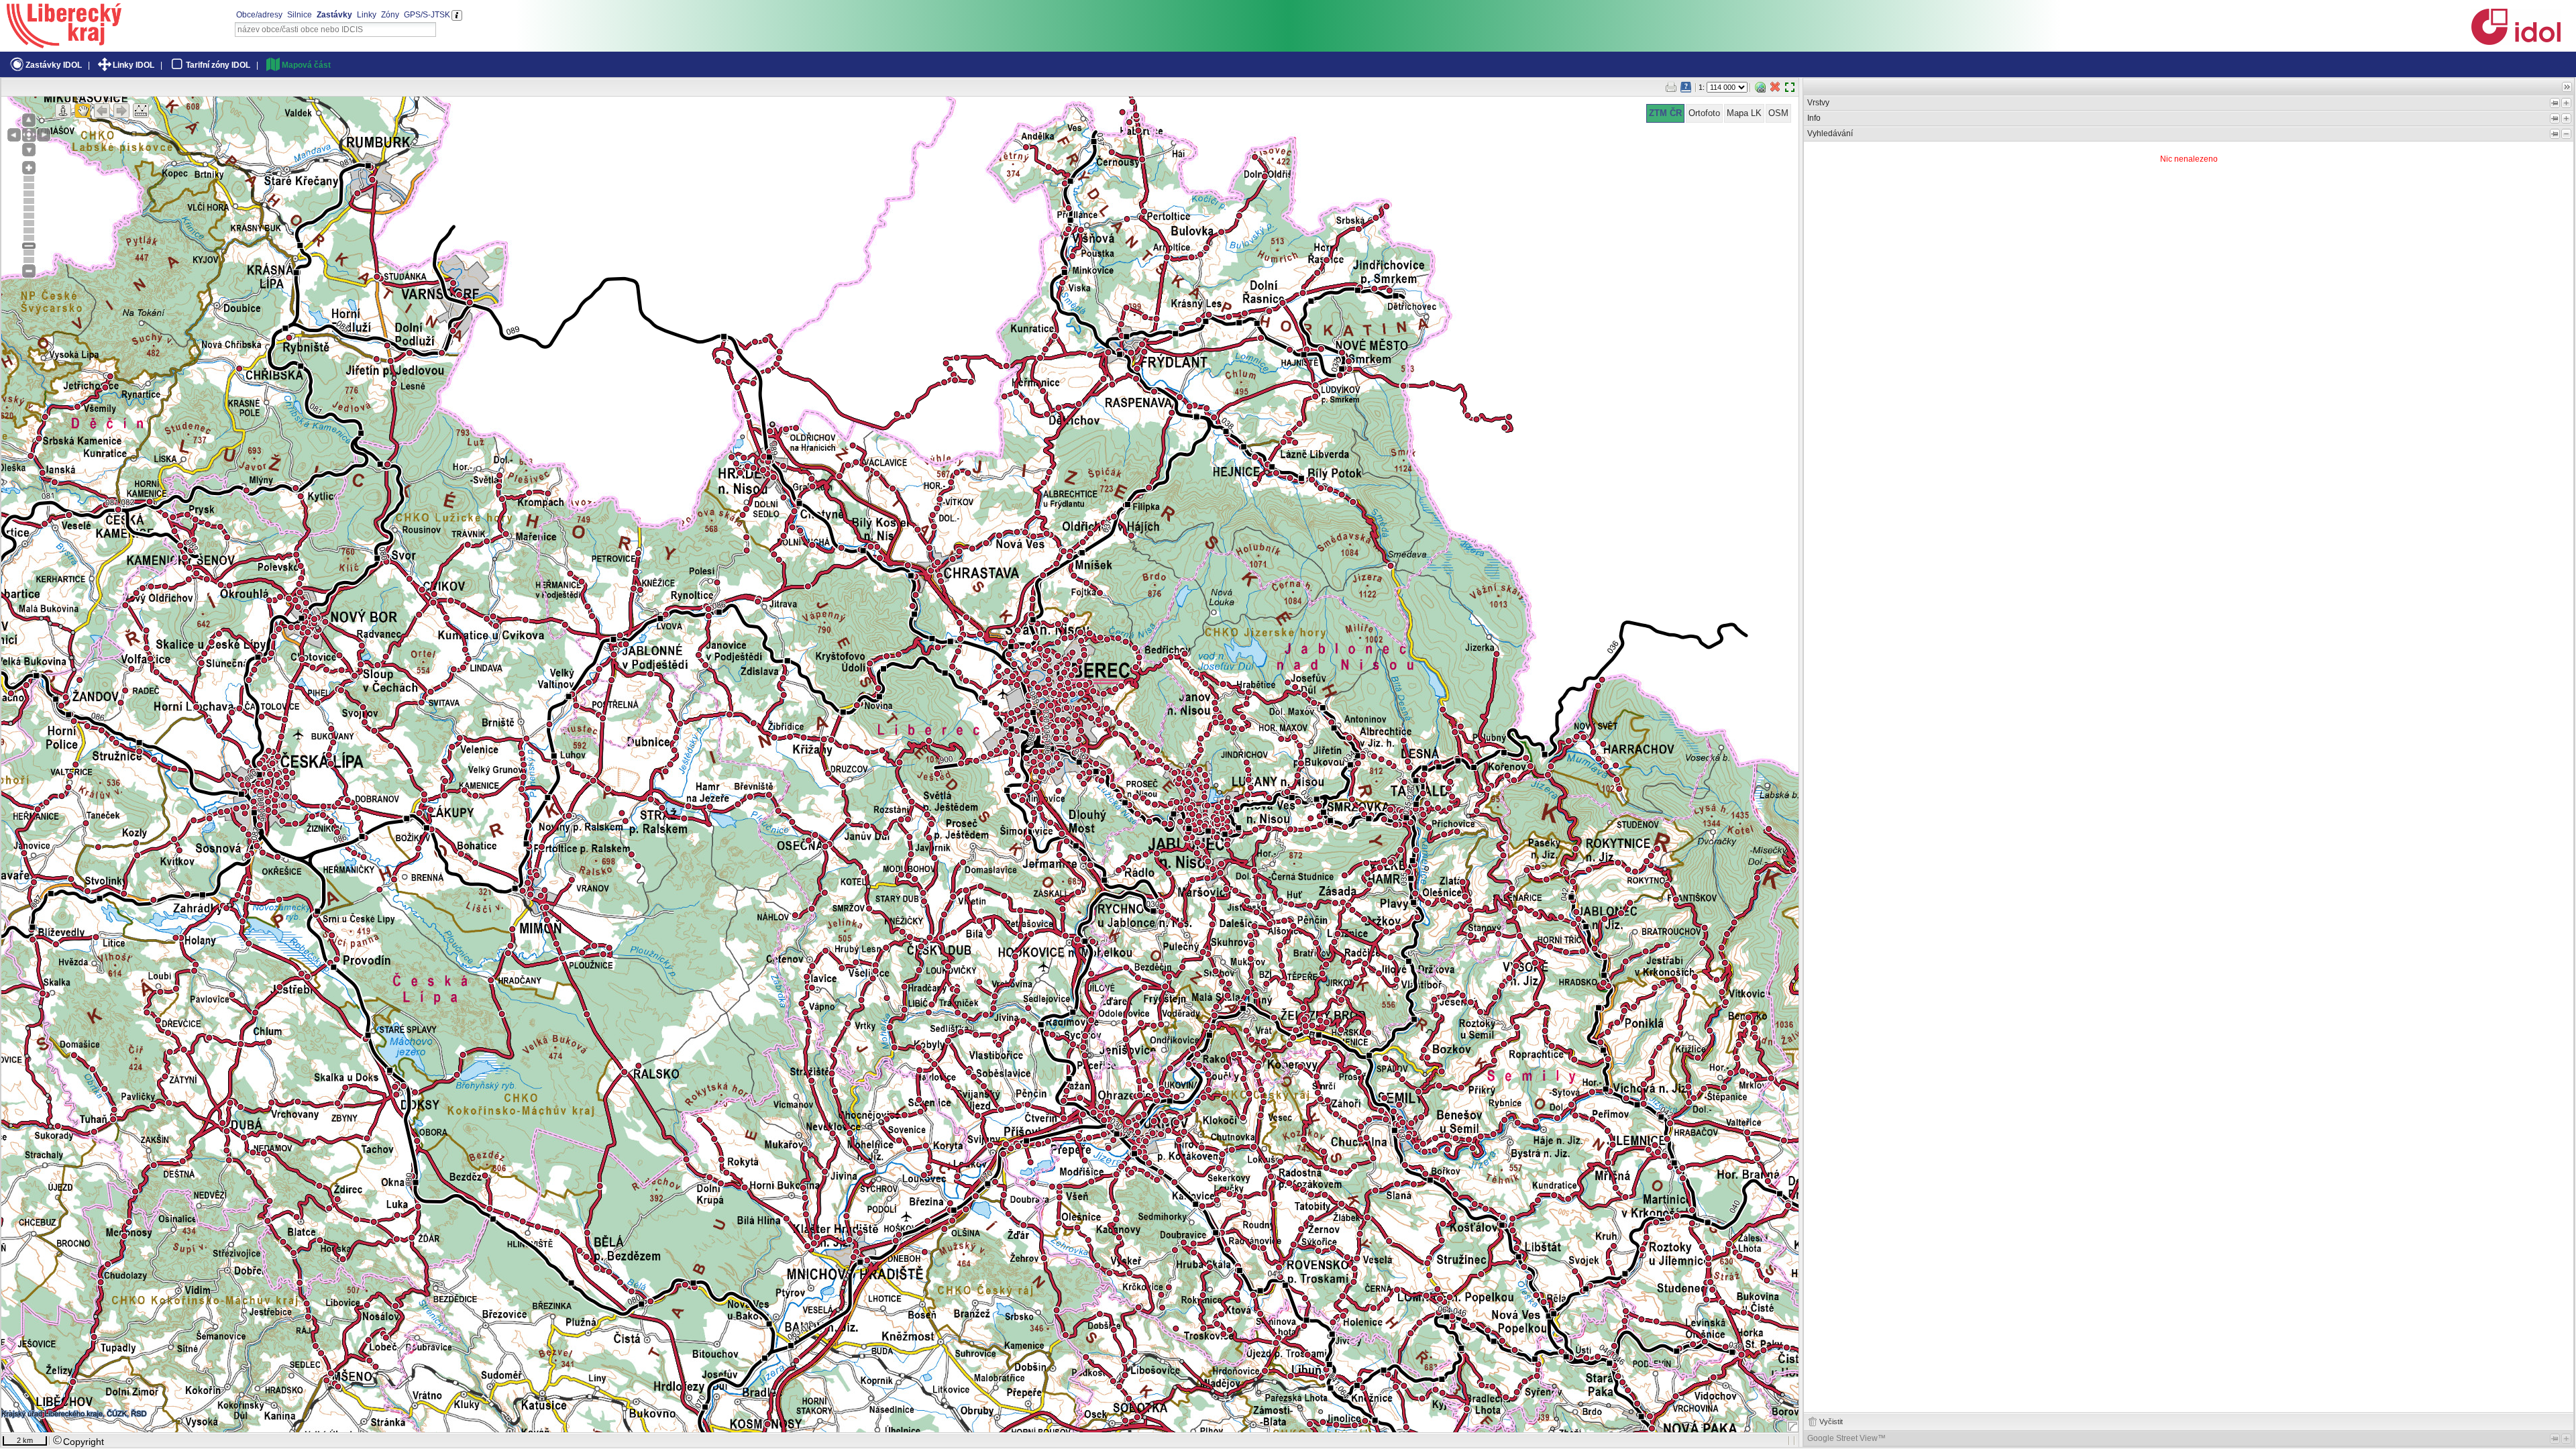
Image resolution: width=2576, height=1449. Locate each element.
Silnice (300, 15)
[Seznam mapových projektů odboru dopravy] (64, 44)
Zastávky (334, 15)
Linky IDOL (133, 65)
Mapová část (306, 65)
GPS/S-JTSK (427, 15)
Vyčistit (1831, 1421)
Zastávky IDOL (54, 65)
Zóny (390, 15)
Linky (367, 15)
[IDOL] (2516, 42)
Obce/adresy (259, 15)
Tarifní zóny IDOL (218, 65)
